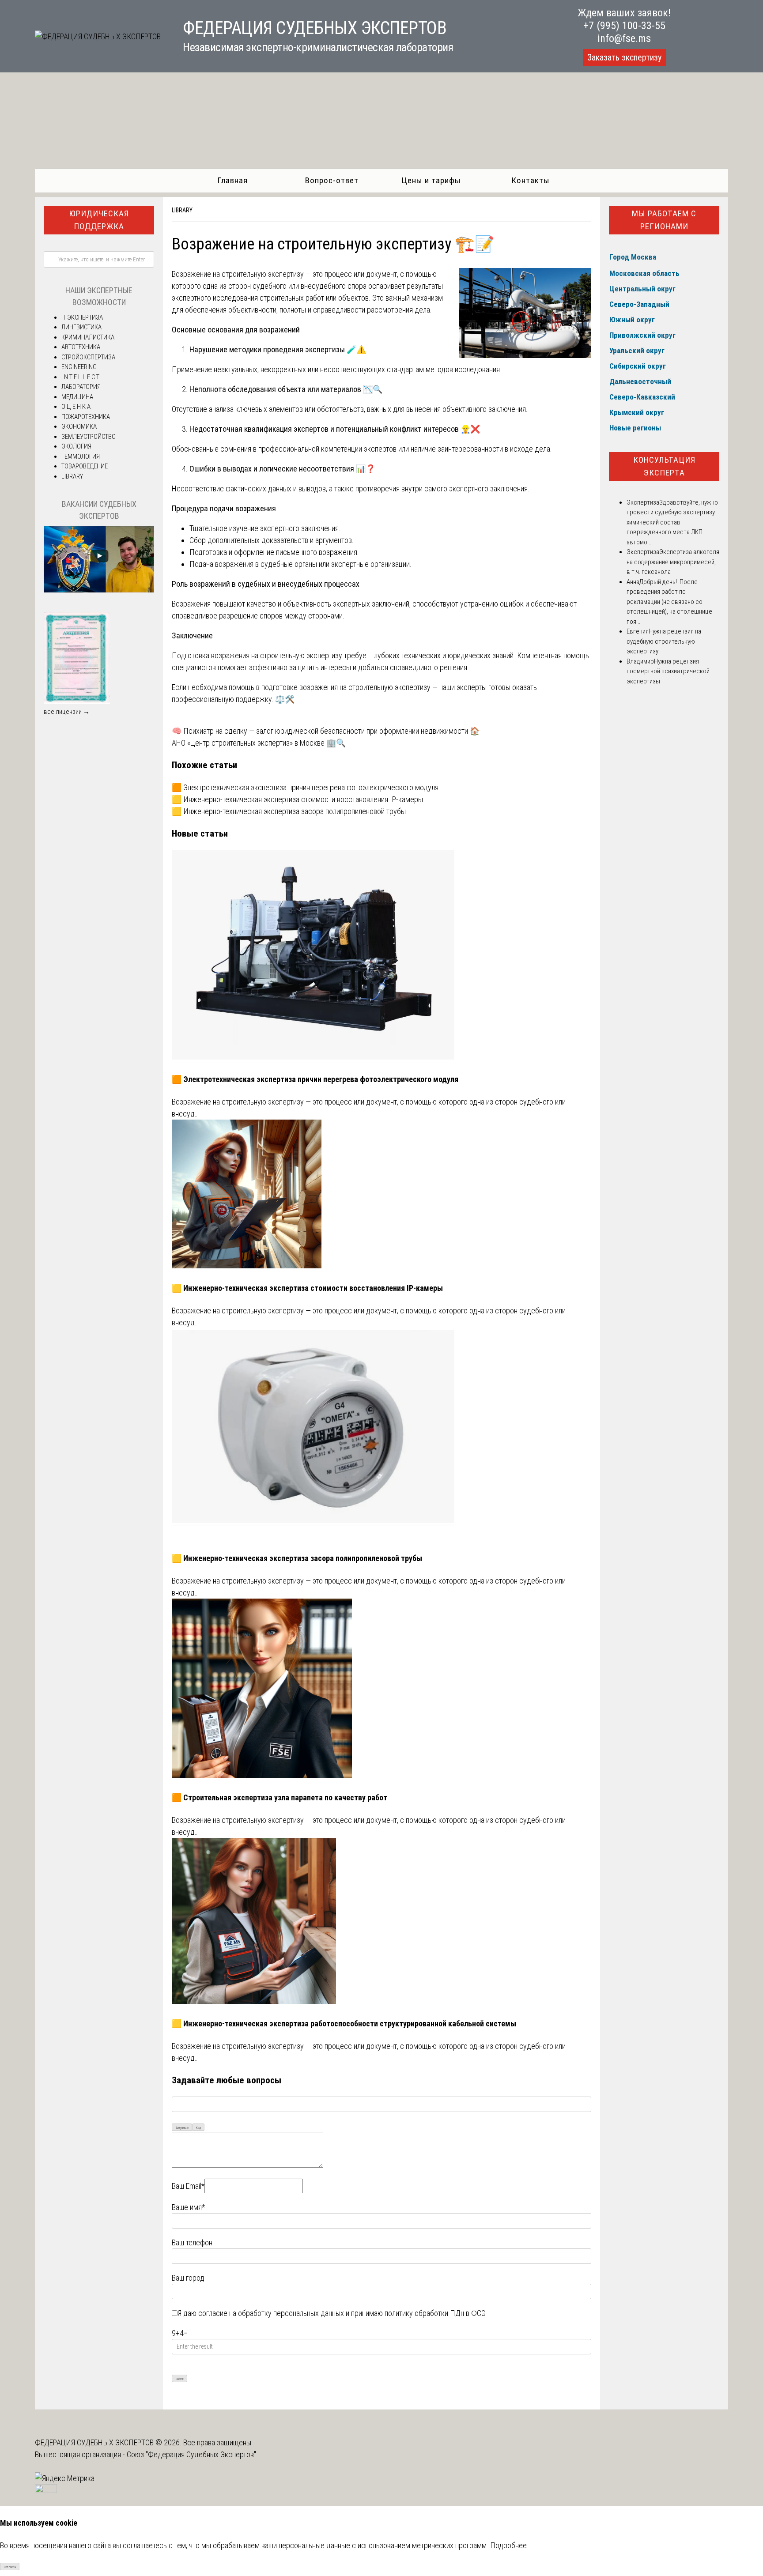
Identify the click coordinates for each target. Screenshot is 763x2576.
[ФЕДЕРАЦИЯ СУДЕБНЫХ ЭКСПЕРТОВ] (98, 36)
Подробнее (508, 2545)
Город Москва (633, 257)
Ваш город (188, 2278)
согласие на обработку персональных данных (271, 2313)
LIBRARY (182, 210)
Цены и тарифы (431, 180)
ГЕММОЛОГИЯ (81, 456)
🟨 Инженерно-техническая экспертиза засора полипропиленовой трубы (289, 811)
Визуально (182, 2128)
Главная (232, 180)
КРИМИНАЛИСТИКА (88, 337)
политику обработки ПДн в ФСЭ (435, 2313)
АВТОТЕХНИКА (81, 347)
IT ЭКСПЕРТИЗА (82, 317)
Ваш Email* (188, 2186)
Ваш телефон (192, 2242)
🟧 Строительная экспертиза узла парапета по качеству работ (280, 1797)
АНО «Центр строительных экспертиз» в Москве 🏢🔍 (259, 743)
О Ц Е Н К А (76, 407)
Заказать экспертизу (624, 57)
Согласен (10, 2567)
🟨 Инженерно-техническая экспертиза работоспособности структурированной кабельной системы (344, 2023)
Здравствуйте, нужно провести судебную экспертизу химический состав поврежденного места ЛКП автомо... (672, 522)
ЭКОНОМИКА (79, 426)
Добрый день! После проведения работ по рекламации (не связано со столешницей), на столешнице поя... (669, 602)
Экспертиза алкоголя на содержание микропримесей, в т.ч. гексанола (673, 562)
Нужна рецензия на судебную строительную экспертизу (664, 641)
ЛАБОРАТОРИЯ (81, 387)
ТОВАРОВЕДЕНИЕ (85, 466)
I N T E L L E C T (80, 377)
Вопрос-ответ (332, 180)
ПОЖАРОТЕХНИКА (86, 417)
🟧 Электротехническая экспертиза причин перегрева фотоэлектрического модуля (305, 787)
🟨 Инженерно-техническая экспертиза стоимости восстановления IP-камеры (297, 799)
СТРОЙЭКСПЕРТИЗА (88, 357)
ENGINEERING (79, 367)
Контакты (531, 180)
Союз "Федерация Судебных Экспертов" (191, 2454)
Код (198, 2128)
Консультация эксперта (664, 466)
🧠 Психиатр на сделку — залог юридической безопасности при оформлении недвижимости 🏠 (326, 731)
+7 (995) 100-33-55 (624, 26)
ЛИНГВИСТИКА (81, 327)
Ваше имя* (188, 2207)
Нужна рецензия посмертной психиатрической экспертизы (668, 671)
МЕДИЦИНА (77, 397)
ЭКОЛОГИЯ (76, 446)
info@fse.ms (624, 38)
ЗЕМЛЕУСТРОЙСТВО (89, 437)
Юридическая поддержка (99, 220)
